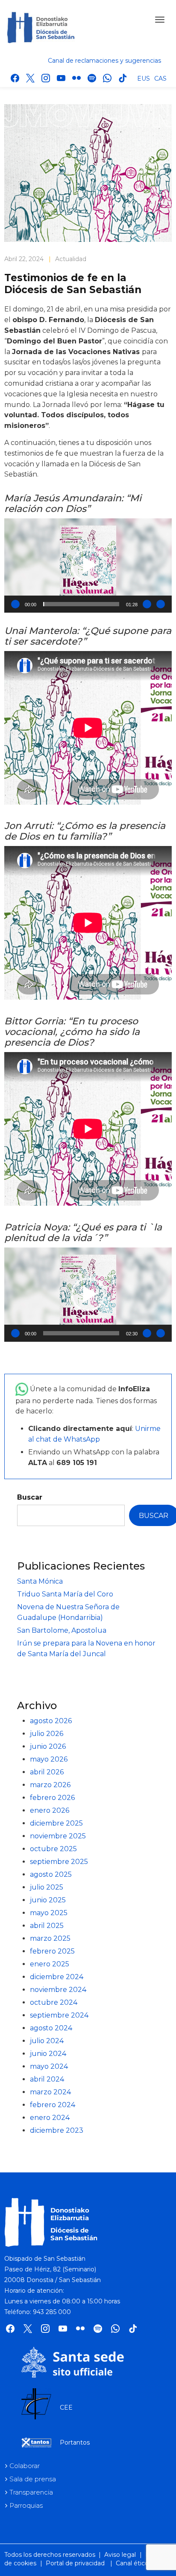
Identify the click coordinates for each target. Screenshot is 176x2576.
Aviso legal (120, 2555)
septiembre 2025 (59, 1862)
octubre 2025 (53, 1849)
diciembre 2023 (57, 2130)
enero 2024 (50, 2118)
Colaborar (25, 2466)
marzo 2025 (50, 1938)
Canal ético (132, 2563)
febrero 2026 (52, 1798)
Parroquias (26, 2505)
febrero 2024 (53, 2105)
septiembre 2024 (59, 2015)
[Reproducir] (15, 604)
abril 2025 (47, 1926)
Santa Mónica (40, 1581)
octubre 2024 (54, 2002)
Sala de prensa (33, 2479)
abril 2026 (47, 1772)
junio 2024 (48, 2054)
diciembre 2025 (56, 1823)
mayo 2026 (49, 1759)
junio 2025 (48, 1900)
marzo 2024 (50, 2092)
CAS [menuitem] (160, 79)
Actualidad (71, 259)
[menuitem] (144, 78)
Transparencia (31, 2492)
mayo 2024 (49, 2066)
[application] (88, 565)
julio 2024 (47, 2041)
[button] (88, 565)
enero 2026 (50, 1810)
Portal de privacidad (75, 2563)
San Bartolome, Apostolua (62, 1630)
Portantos (75, 2442)
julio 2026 (47, 1734)
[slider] (81, 604)
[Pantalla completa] (161, 604)
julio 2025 (47, 1887)
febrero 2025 (52, 1951)
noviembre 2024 (58, 1990)
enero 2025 (50, 1964)
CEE (66, 2407)
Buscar (30, 1497)
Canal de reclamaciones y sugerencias (104, 61)
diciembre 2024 (57, 1977)
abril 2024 (47, 2079)
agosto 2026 (51, 1721)
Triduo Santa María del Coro (65, 1594)
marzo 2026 (50, 1785)
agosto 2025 (51, 1874)
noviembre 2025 (58, 1836)
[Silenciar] (147, 604)
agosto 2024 (51, 2028)
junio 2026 (48, 1746)
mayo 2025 (49, 1913)
